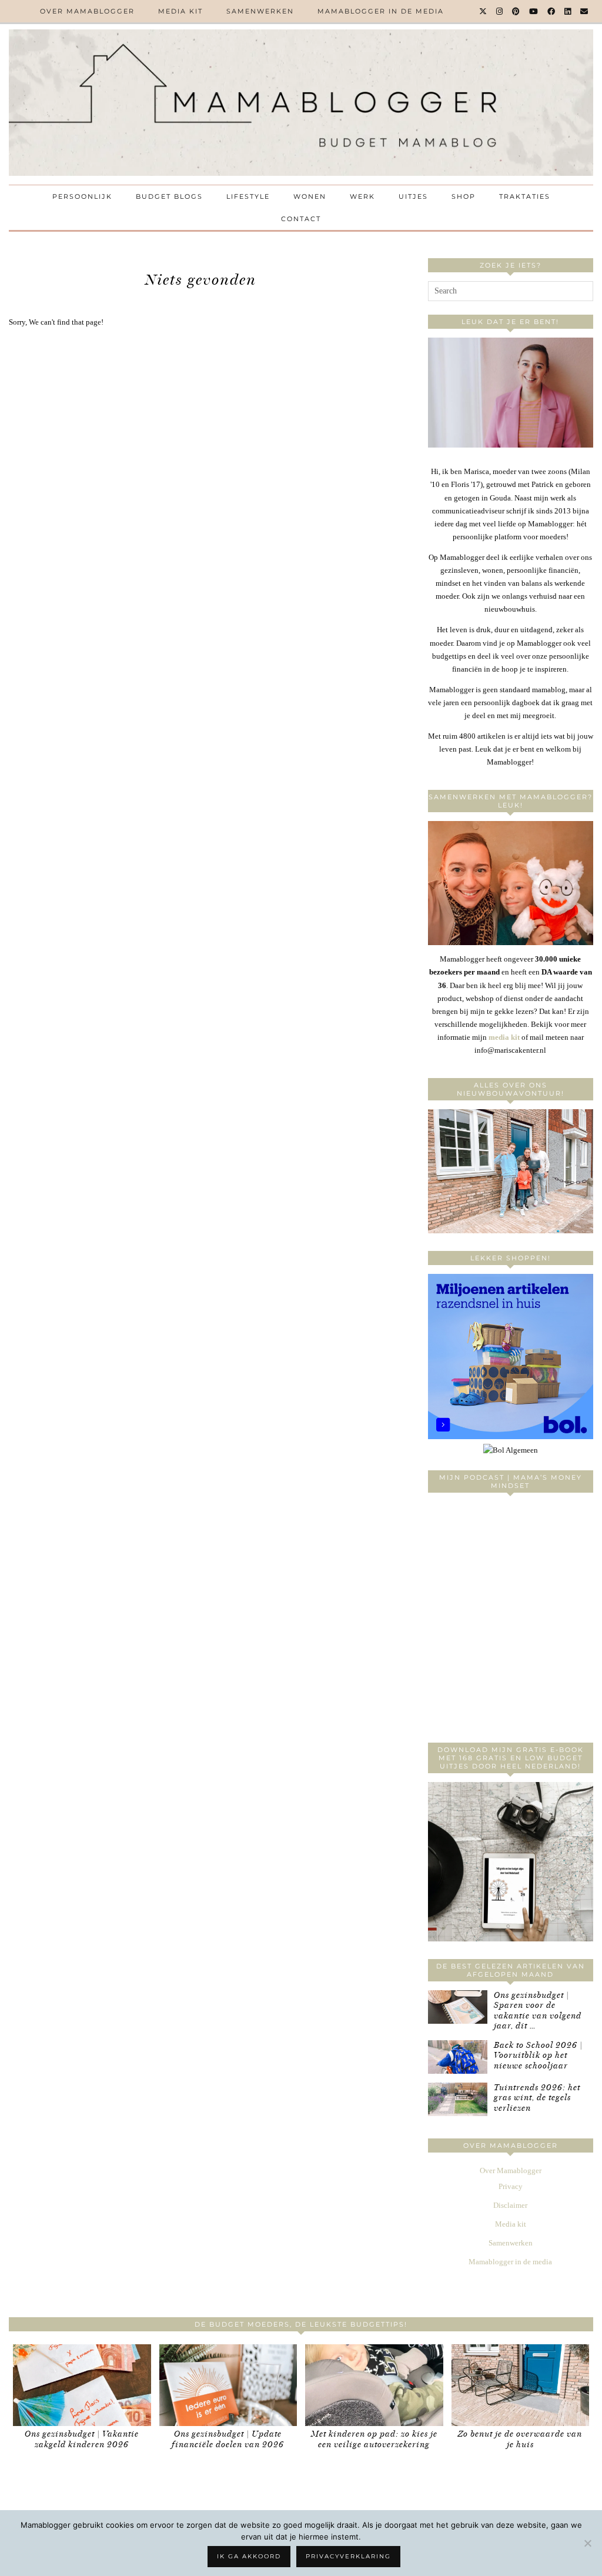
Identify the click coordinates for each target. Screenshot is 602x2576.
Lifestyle (248, 196)
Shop (464, 196)
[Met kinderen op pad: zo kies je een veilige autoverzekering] (374, 2385)
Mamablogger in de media (381, 11)
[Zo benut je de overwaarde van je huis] (521, 2385)
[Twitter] (484, 11)
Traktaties (525, 196)
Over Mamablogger (87, 11)
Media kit (180, 11)
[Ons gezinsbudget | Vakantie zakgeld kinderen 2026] (82, 2385)
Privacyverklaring (348, 2556)
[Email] (585, 11)
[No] (587, 2543)
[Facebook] (552, 11)
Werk (362, 196)
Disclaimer (510, 2205)
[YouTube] (534, 11)
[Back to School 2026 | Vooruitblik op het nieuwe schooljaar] (458, 2057)
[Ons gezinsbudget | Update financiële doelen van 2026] (228, 2385)
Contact (301, 219)
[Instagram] (500, 11)
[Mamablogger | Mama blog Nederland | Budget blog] (301, 103)
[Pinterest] (516, 11)
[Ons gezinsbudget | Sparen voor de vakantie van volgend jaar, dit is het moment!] (458, 2007)
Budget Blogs (169, 196)
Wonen (310, 196)
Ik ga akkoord (249, 2556)
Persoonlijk (82, 196)
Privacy (511, 2186)
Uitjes (413, 196)
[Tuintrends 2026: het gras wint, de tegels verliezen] (458, 2099)
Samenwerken (260, 11)
